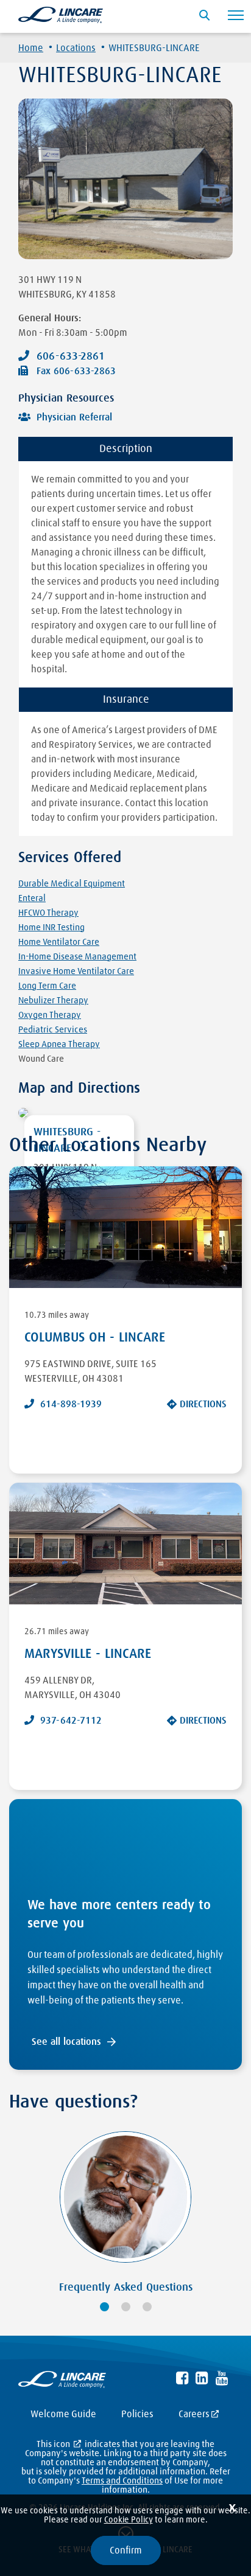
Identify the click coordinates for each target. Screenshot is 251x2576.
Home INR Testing (51, 928)
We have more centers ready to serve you (119, 1915)
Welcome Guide (63, 2414)
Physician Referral (74, 417)
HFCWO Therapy (48, 913)
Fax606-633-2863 (76, 371)
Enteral (32, 898)
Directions (203, 1404)
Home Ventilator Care (59, 942)
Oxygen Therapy (50, 1015)
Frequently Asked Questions (126, 2288)
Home (31, 48)
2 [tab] (126, 2307)
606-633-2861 (71, 357)
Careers (194, 2414)
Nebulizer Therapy (53, 1001)
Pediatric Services (53, 1030)
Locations (76, 48)
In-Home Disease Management (77, 957)
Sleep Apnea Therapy (59, 1044)
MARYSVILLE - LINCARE (88, 1654)
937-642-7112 (71, 1721)
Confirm (126, 2550)
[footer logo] (62, 2382)
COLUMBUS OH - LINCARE (95, 1338)
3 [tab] (147, 2307)
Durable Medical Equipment (72, 884)
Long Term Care (47, 986)
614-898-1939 (71, 1404)
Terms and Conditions (122, 2481)
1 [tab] (104, 2307)
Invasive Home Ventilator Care (76, 971)
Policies (137, 2414)
